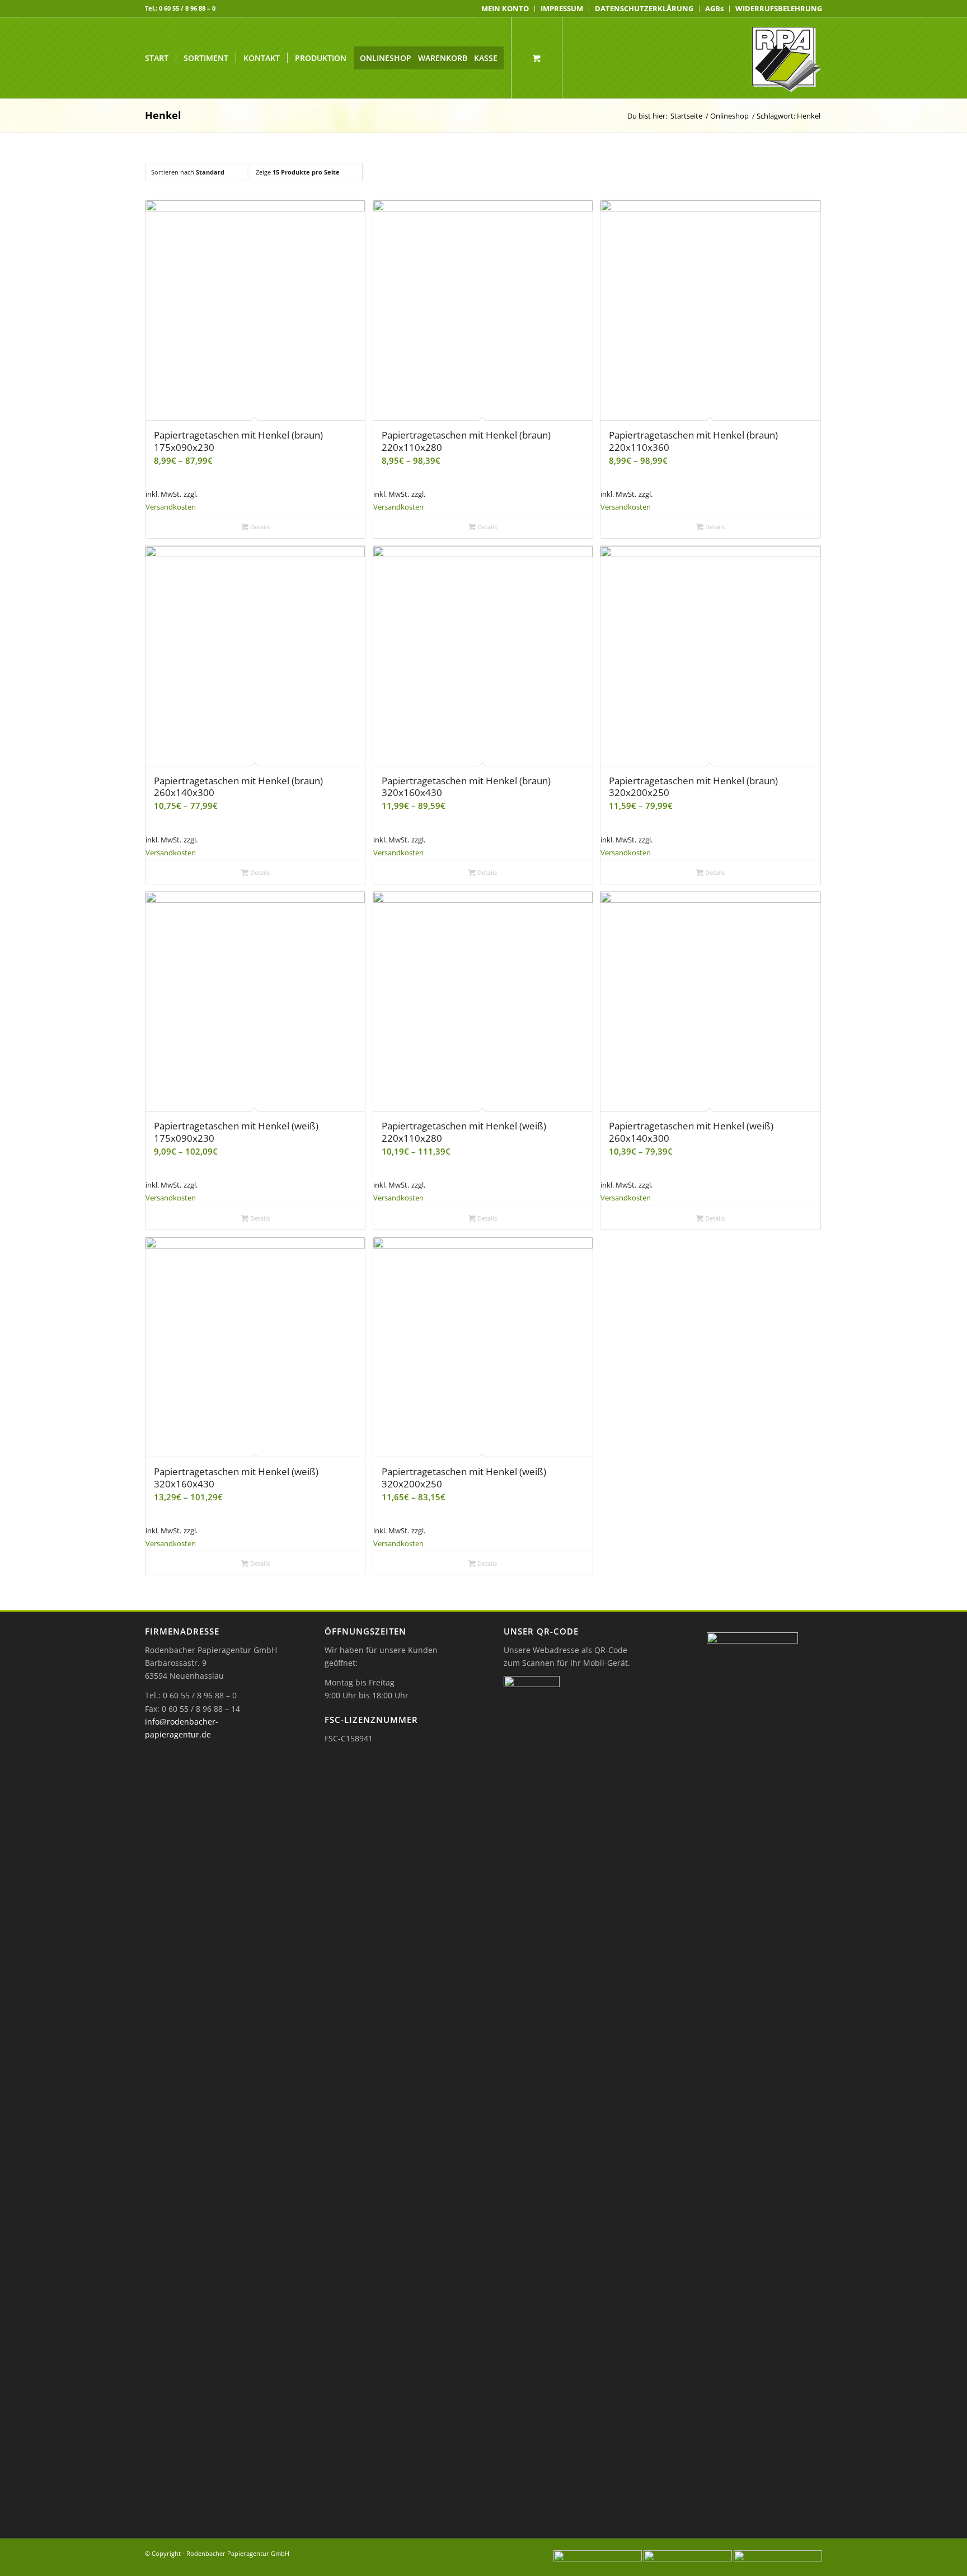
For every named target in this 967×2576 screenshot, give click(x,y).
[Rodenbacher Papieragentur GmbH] (787, 58)
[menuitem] (505, 9)
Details (259, 527)
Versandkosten (171, 507)
